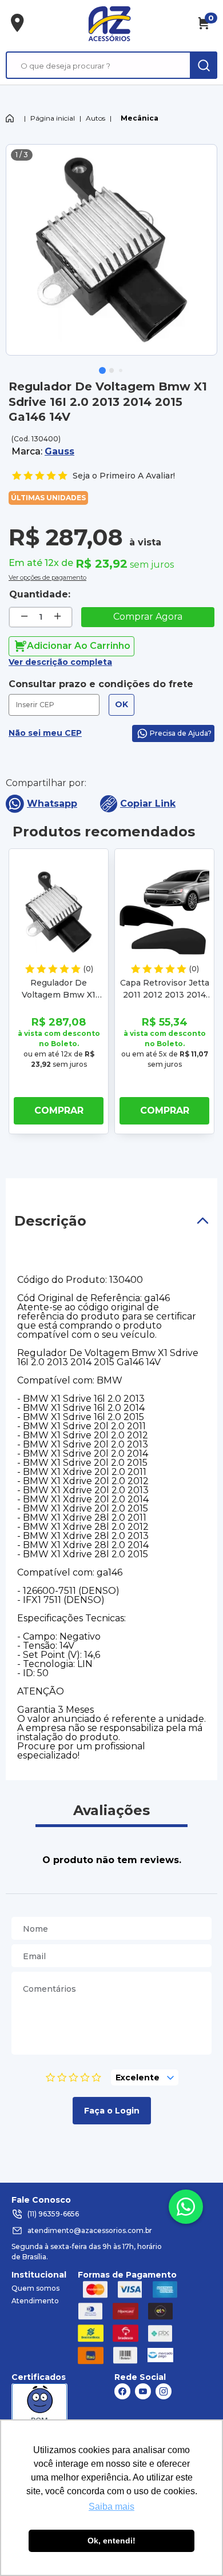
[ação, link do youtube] (143, 2391)
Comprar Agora (148, 617)
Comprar (59, 1110)
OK (122, 704)
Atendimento (35, 2301)
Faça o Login (112, 2111)
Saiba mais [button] (111, 2507)
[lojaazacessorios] (109, 23)
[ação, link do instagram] (164, 2391)
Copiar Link (148, 803)
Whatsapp (52, 803)
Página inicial (53, 118)
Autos (95, 118)
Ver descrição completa (60, 662)
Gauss (59, 451)
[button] (102, 370)
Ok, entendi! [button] (111, 2541)
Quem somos (35, 2288)
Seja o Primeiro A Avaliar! (124, 476)
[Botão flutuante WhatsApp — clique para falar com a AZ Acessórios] (186, 2207)
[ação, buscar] (204, 65)
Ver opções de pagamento (47, 576)
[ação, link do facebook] (122, 2391)
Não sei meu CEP (45, 733)
